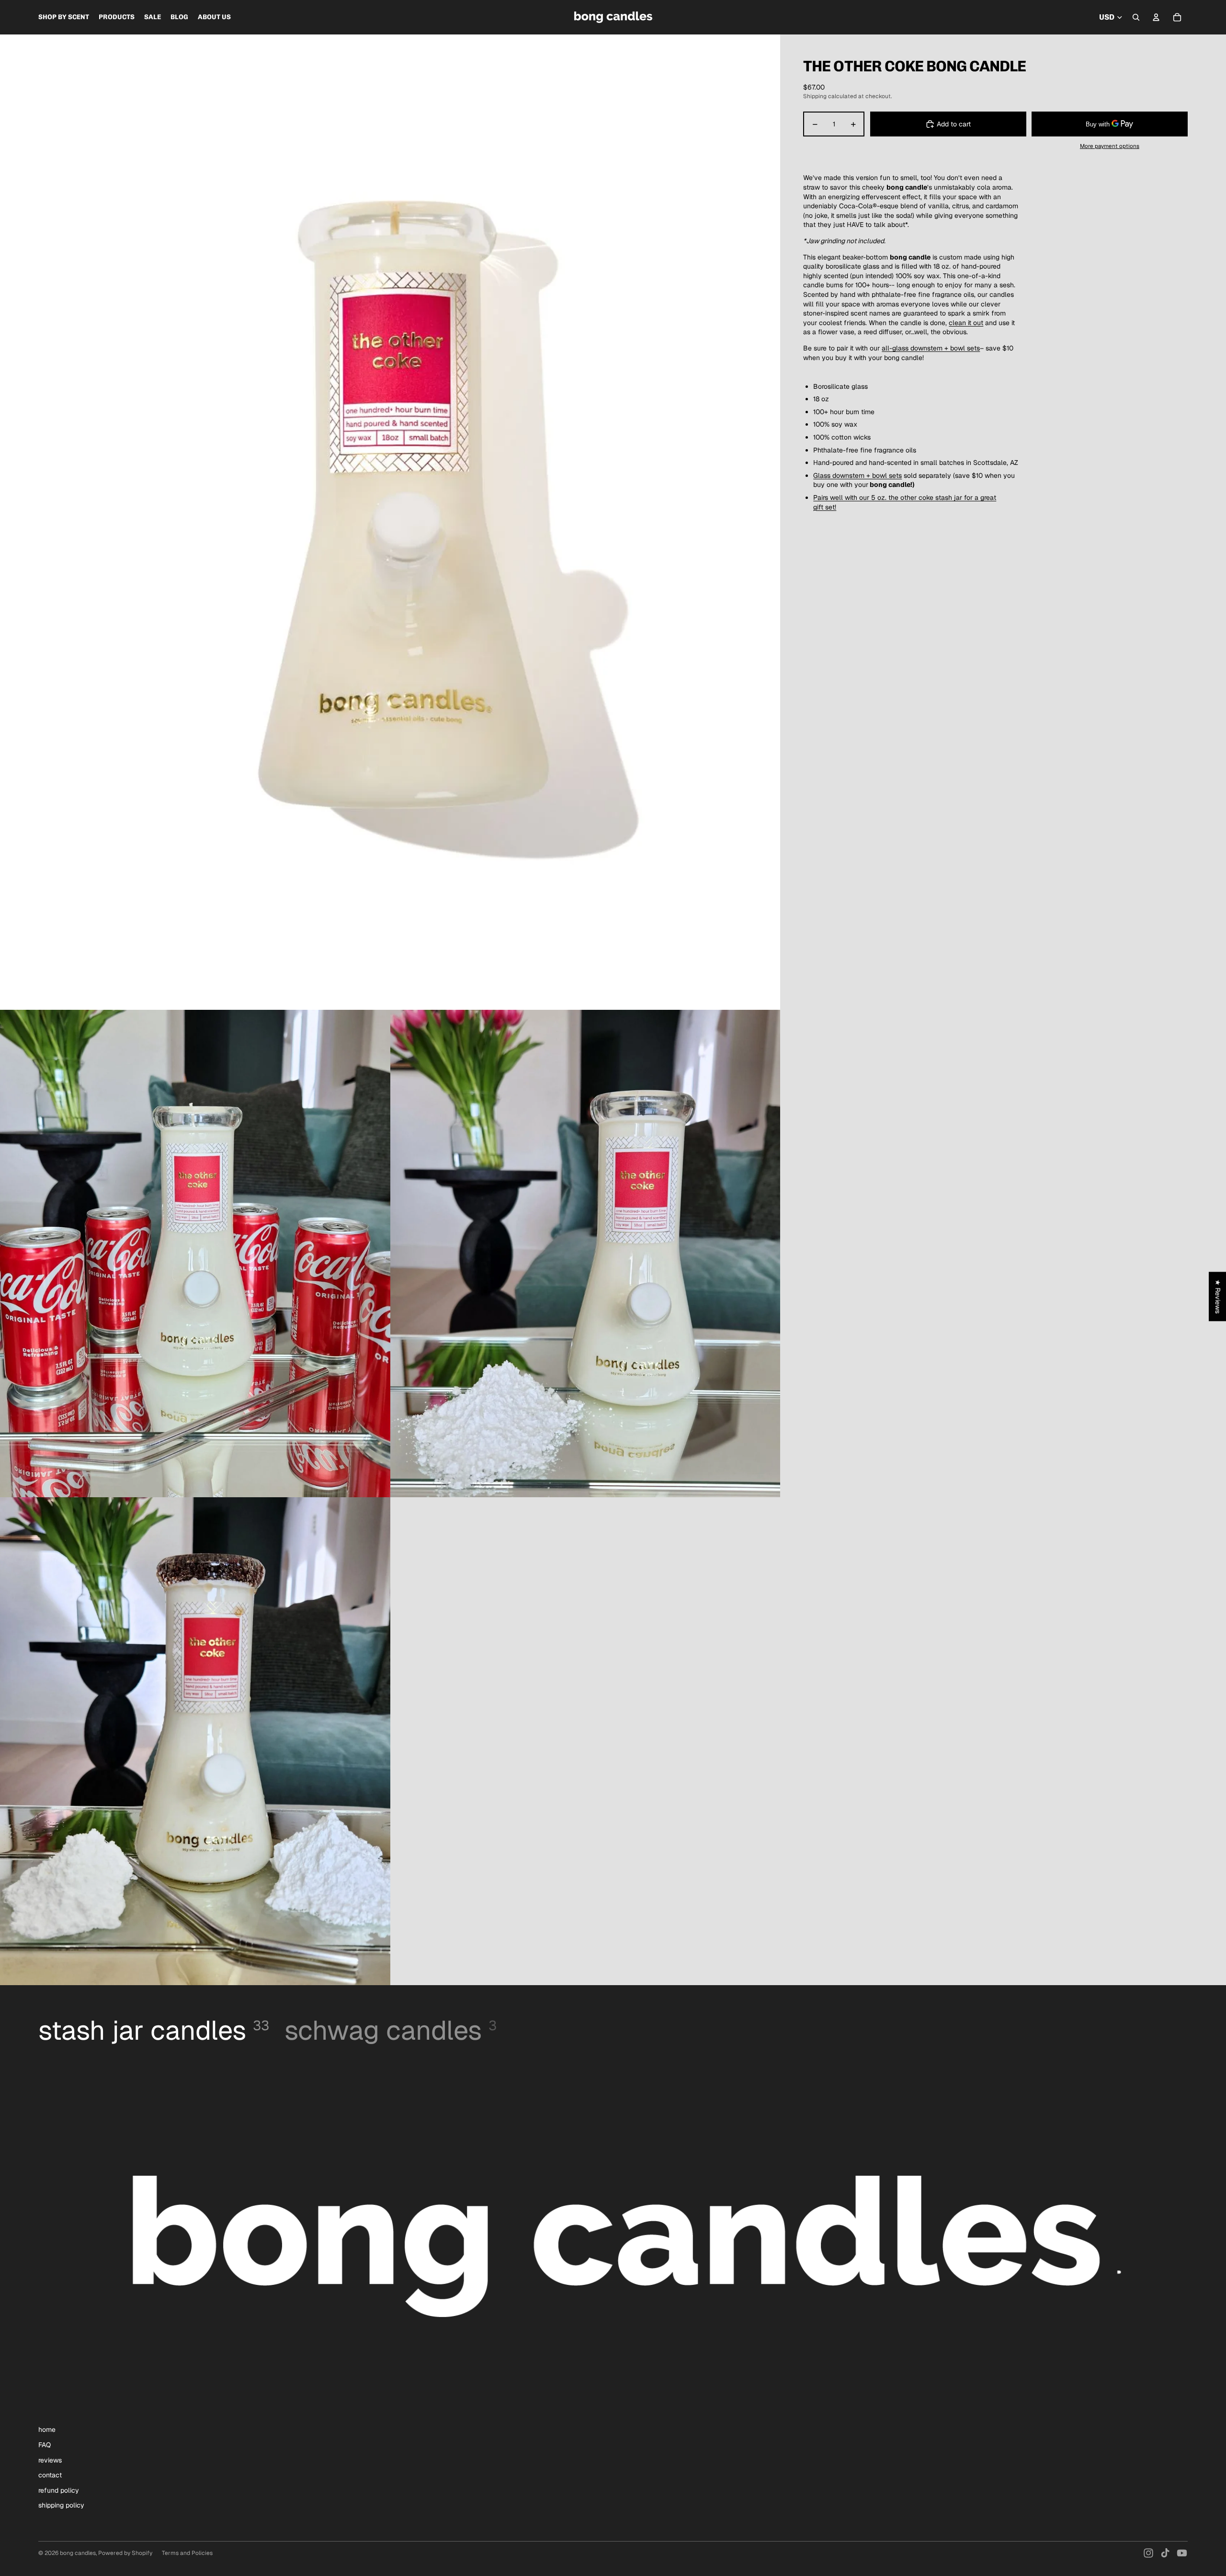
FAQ (45, 2445)
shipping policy (61, 2505)
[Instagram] (1148, 2553)
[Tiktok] (1165, 2553)
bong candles (78, 2553)
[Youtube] (1182, 2553)
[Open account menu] (1156, 17)
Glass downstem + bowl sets (857, 475)
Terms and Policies (187, 2553)
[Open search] (1136, 17)
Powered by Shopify (125, 2553)
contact (50, 2475)
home (47, 2429)
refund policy (59, 2490)
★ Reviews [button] (1218, 1296)
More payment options (1110, 146)
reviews (50, 2460)
